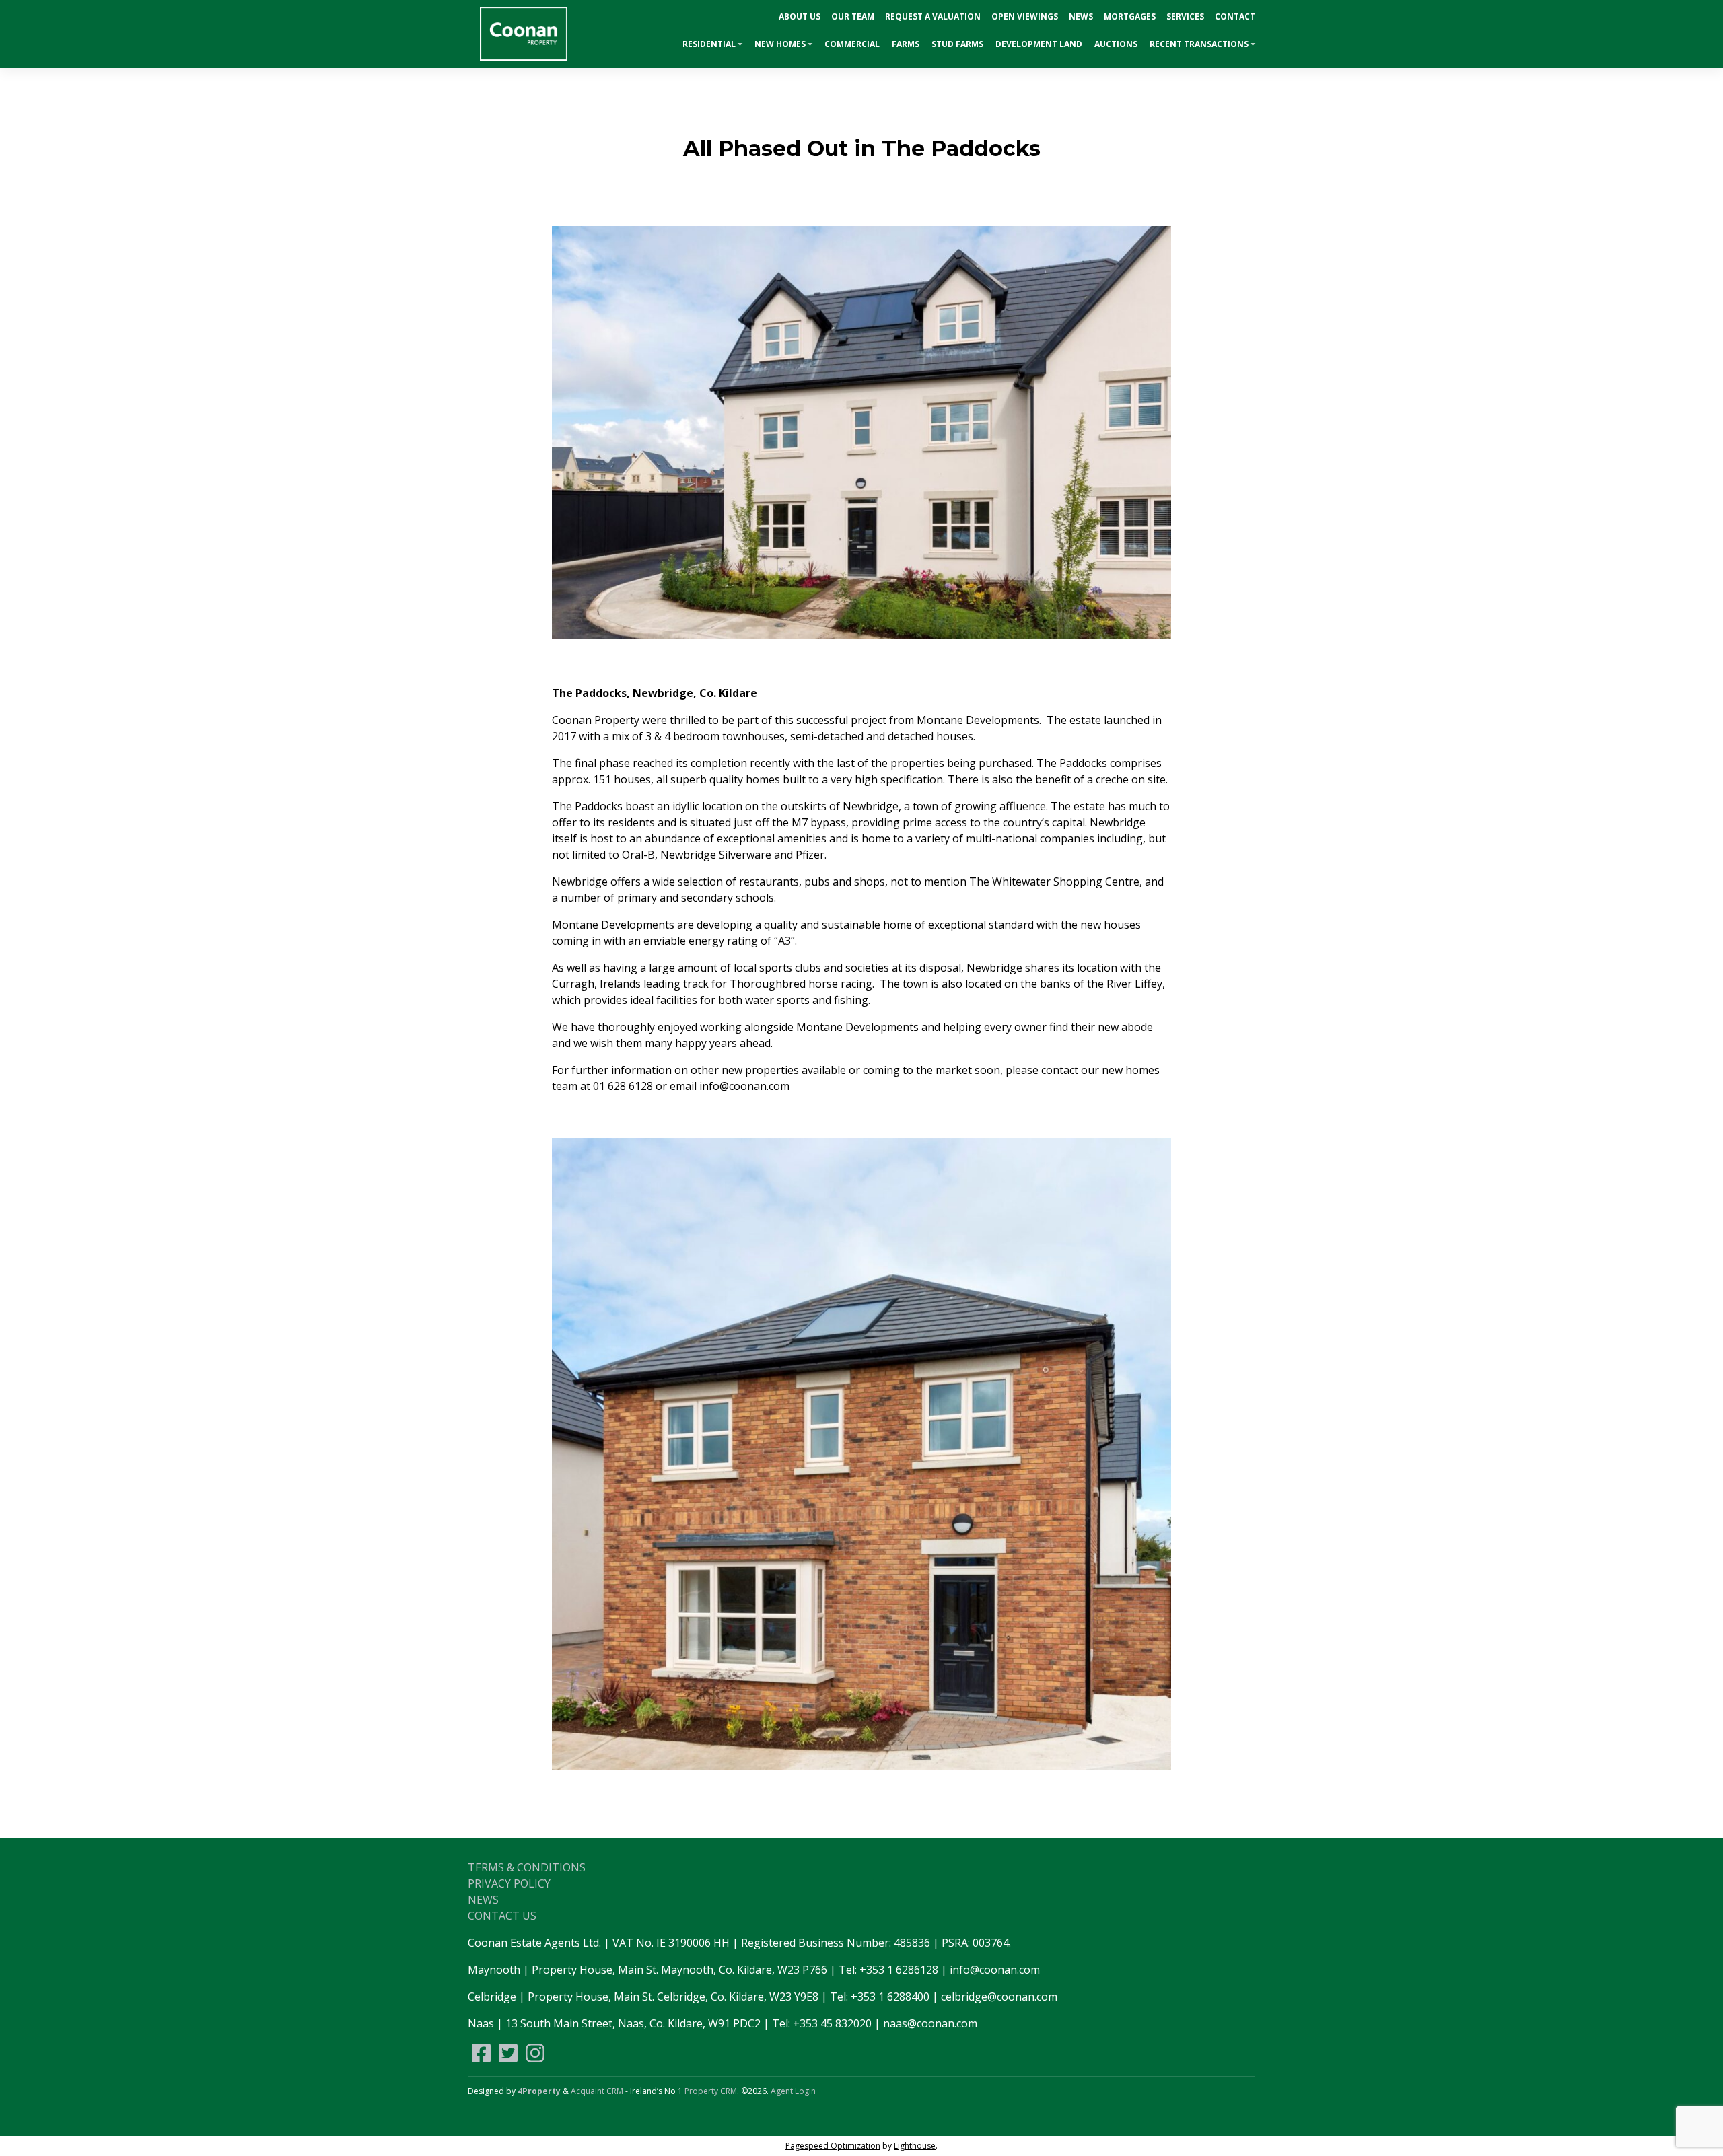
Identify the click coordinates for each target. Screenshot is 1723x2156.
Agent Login (793, 2091)
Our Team (853, 16)
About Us (800, 16)
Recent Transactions (1199, 44)
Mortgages (1130, 16)
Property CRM (711, 2091)
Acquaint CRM (597, 2091)
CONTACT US (502, 1916)
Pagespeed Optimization (833, 2146)
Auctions (1116, 44)
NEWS (483, 1900)
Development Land (1039, 44)
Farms (906, 44)
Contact (1235, 16)
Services (1185, 16)
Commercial (852, 44)
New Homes (780, 44)
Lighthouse (915, 2146)
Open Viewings (1025, 16)
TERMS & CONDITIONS (527, 1867)
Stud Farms (957, 44)
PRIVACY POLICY (509, 1883)
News (1081, 16)
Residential (709, 44)
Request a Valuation (933, 16)
